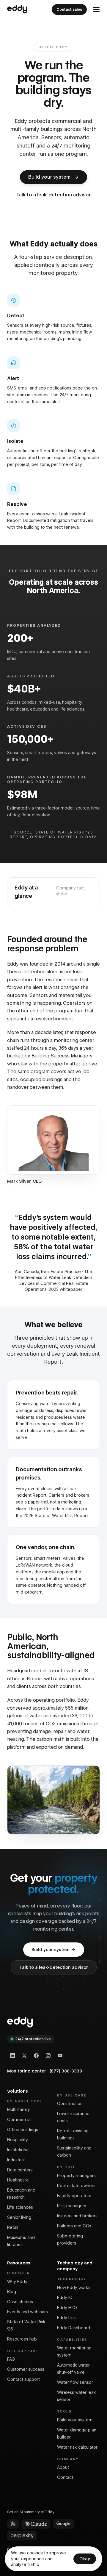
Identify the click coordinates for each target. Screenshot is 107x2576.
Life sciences (20, 2207)
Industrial (16, 2160)
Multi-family (19, 2109)
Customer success (26, 2369)
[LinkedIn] (12, 2056)
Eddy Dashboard (74, 2328)
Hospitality (18, 2140)
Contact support (23, 2379)
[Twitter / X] (24, 2056)
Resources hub (22, 2339)
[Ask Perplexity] (22, 2536)
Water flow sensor (75, 2382)
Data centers (20, 2170)
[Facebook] (36, 2056)
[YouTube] (60, 2056)
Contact (65, 2477)
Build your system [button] (49, 177)
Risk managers (72, 2206)
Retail (13, 2227)
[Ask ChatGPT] (13, 2524)
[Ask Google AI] (63, 2524)
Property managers (76, 2176)
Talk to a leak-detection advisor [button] (53, 195)
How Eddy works (74, 2288)
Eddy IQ (65, 2298)
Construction (70, 2104)
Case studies (20, 2302)
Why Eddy (17, 2282)
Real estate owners (76, 2186)
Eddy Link (67, 2318)
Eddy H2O (67, 2308)
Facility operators (74, 2196)
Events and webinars (27, 2312)
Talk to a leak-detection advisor (54, 1967)
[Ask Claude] (36, 2524)
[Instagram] (48, 2056)
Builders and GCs (74, 2226)
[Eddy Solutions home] (17, 9)
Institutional (18, 2150)
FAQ (11, 2359)
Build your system (50, 1950)
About (63, 2467)
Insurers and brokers (77, 2216)
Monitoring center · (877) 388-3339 (45, 2071)
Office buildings (23, 2130)
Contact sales (69, 9)
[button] (96, 9)
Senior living (19, 2217)
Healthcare (18, 2180)
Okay (85, 2559)
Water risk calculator (77, 2447)
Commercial (19, 2120)
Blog (12, 2292)
